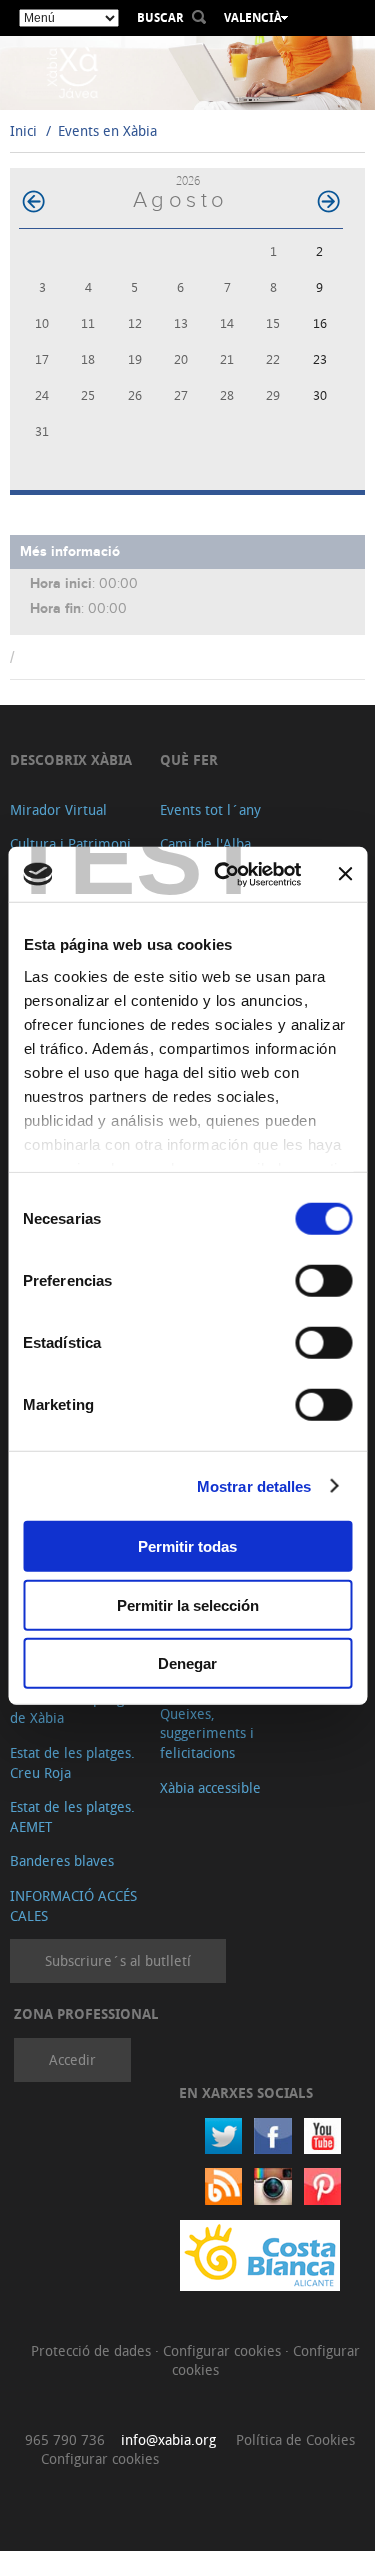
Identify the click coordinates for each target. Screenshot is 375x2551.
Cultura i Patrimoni (70, 843)
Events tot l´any (210, 809)
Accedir (72, 2059)
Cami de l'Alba (205, 843)
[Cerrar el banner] (345, 874)
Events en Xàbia (107, 130)
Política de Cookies (295, 2439)
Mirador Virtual (58, 809)
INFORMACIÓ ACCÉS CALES (73, 1905)
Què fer (189, 759)
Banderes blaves (62, 1860)
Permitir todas (187, 1546)
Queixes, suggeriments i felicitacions (207, 1733)
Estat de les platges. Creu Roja (72, 1762)
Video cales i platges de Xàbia (74, 1708)
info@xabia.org (168, 2439)
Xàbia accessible (210, 1787)
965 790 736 (65, 2439)
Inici (23, 130)
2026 (188, 180)
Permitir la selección (188, 1604)
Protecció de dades (93, 2350)
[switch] (323, 1281)
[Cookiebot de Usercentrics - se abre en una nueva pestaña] (223, 874)
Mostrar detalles (254, 1485)
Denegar (187, 1663)
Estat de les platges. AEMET (72, 1816)
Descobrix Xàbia (71, 759)
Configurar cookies (224, 2350)
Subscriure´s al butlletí (118, 1960)
